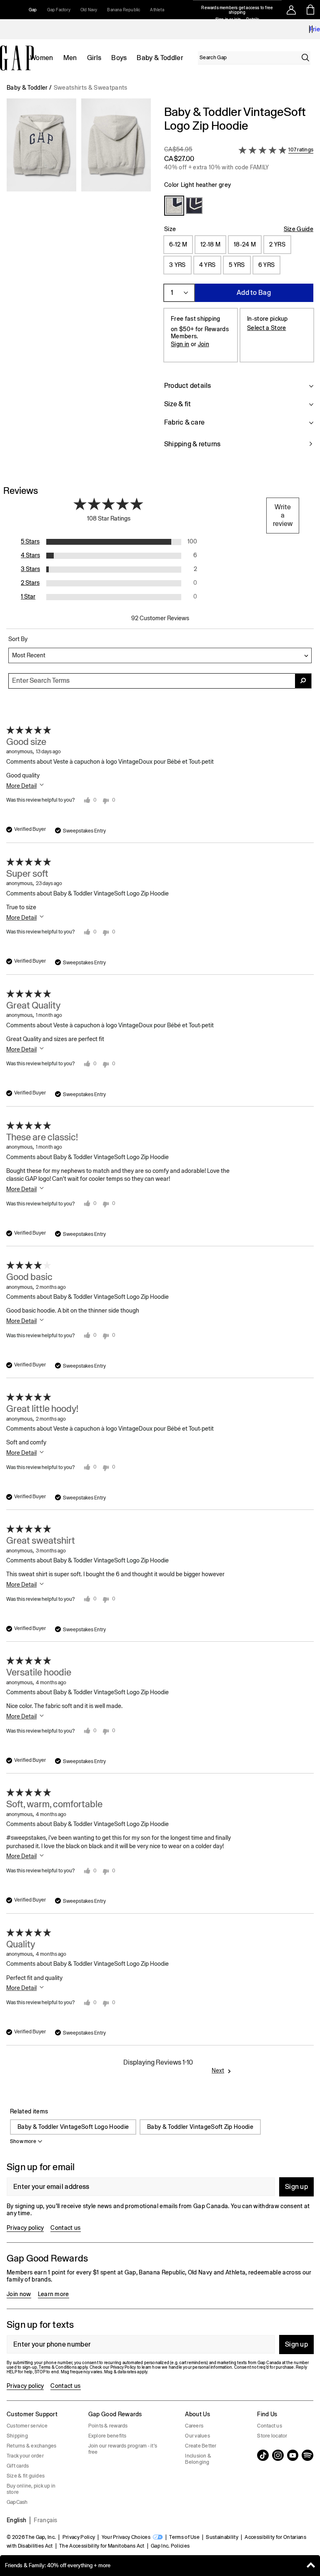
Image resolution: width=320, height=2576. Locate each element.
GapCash (17, 2502)
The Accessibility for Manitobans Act (102, 2546)
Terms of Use (184, 2537)
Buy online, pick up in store (31, 2489)
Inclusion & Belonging (198, 2459)
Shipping (17, 2436)
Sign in (180, 344)
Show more (23, 2141)
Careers (194, 2426)
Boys (119, 58)
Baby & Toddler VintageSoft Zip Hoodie (200, 2127)
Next (218, 2070)
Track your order (25, 2456)
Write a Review (283, 515)
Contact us (65, 2228)
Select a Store (266, 328)
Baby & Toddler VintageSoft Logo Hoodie (73, 2127)
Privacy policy (25, 2228)
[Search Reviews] (303, 681)
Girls (94, 58)
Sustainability (222, 2537)
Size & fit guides (26, 2476)
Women (42, 58)
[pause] (311, 29)
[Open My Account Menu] (291, 10)
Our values (197, 2436)
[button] (79, 282)
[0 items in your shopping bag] (311, 10)
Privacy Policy (79, 2537)
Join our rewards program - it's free (123, 2449)
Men (70, 58)
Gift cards (18, 2466)
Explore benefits (107, 2436)
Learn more (54, 2294)
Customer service (27, 2426)
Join (204, 344)
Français (46, 2520)
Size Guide (299, 229)
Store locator (272, 2436)
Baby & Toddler (160, 58)
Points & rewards (108, 2426)
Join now (19, 2294)
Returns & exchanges (32, 2446)
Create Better (201, 2446)
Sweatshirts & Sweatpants (91, 88)
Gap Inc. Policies (170, 2546)
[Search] (305, 58)
